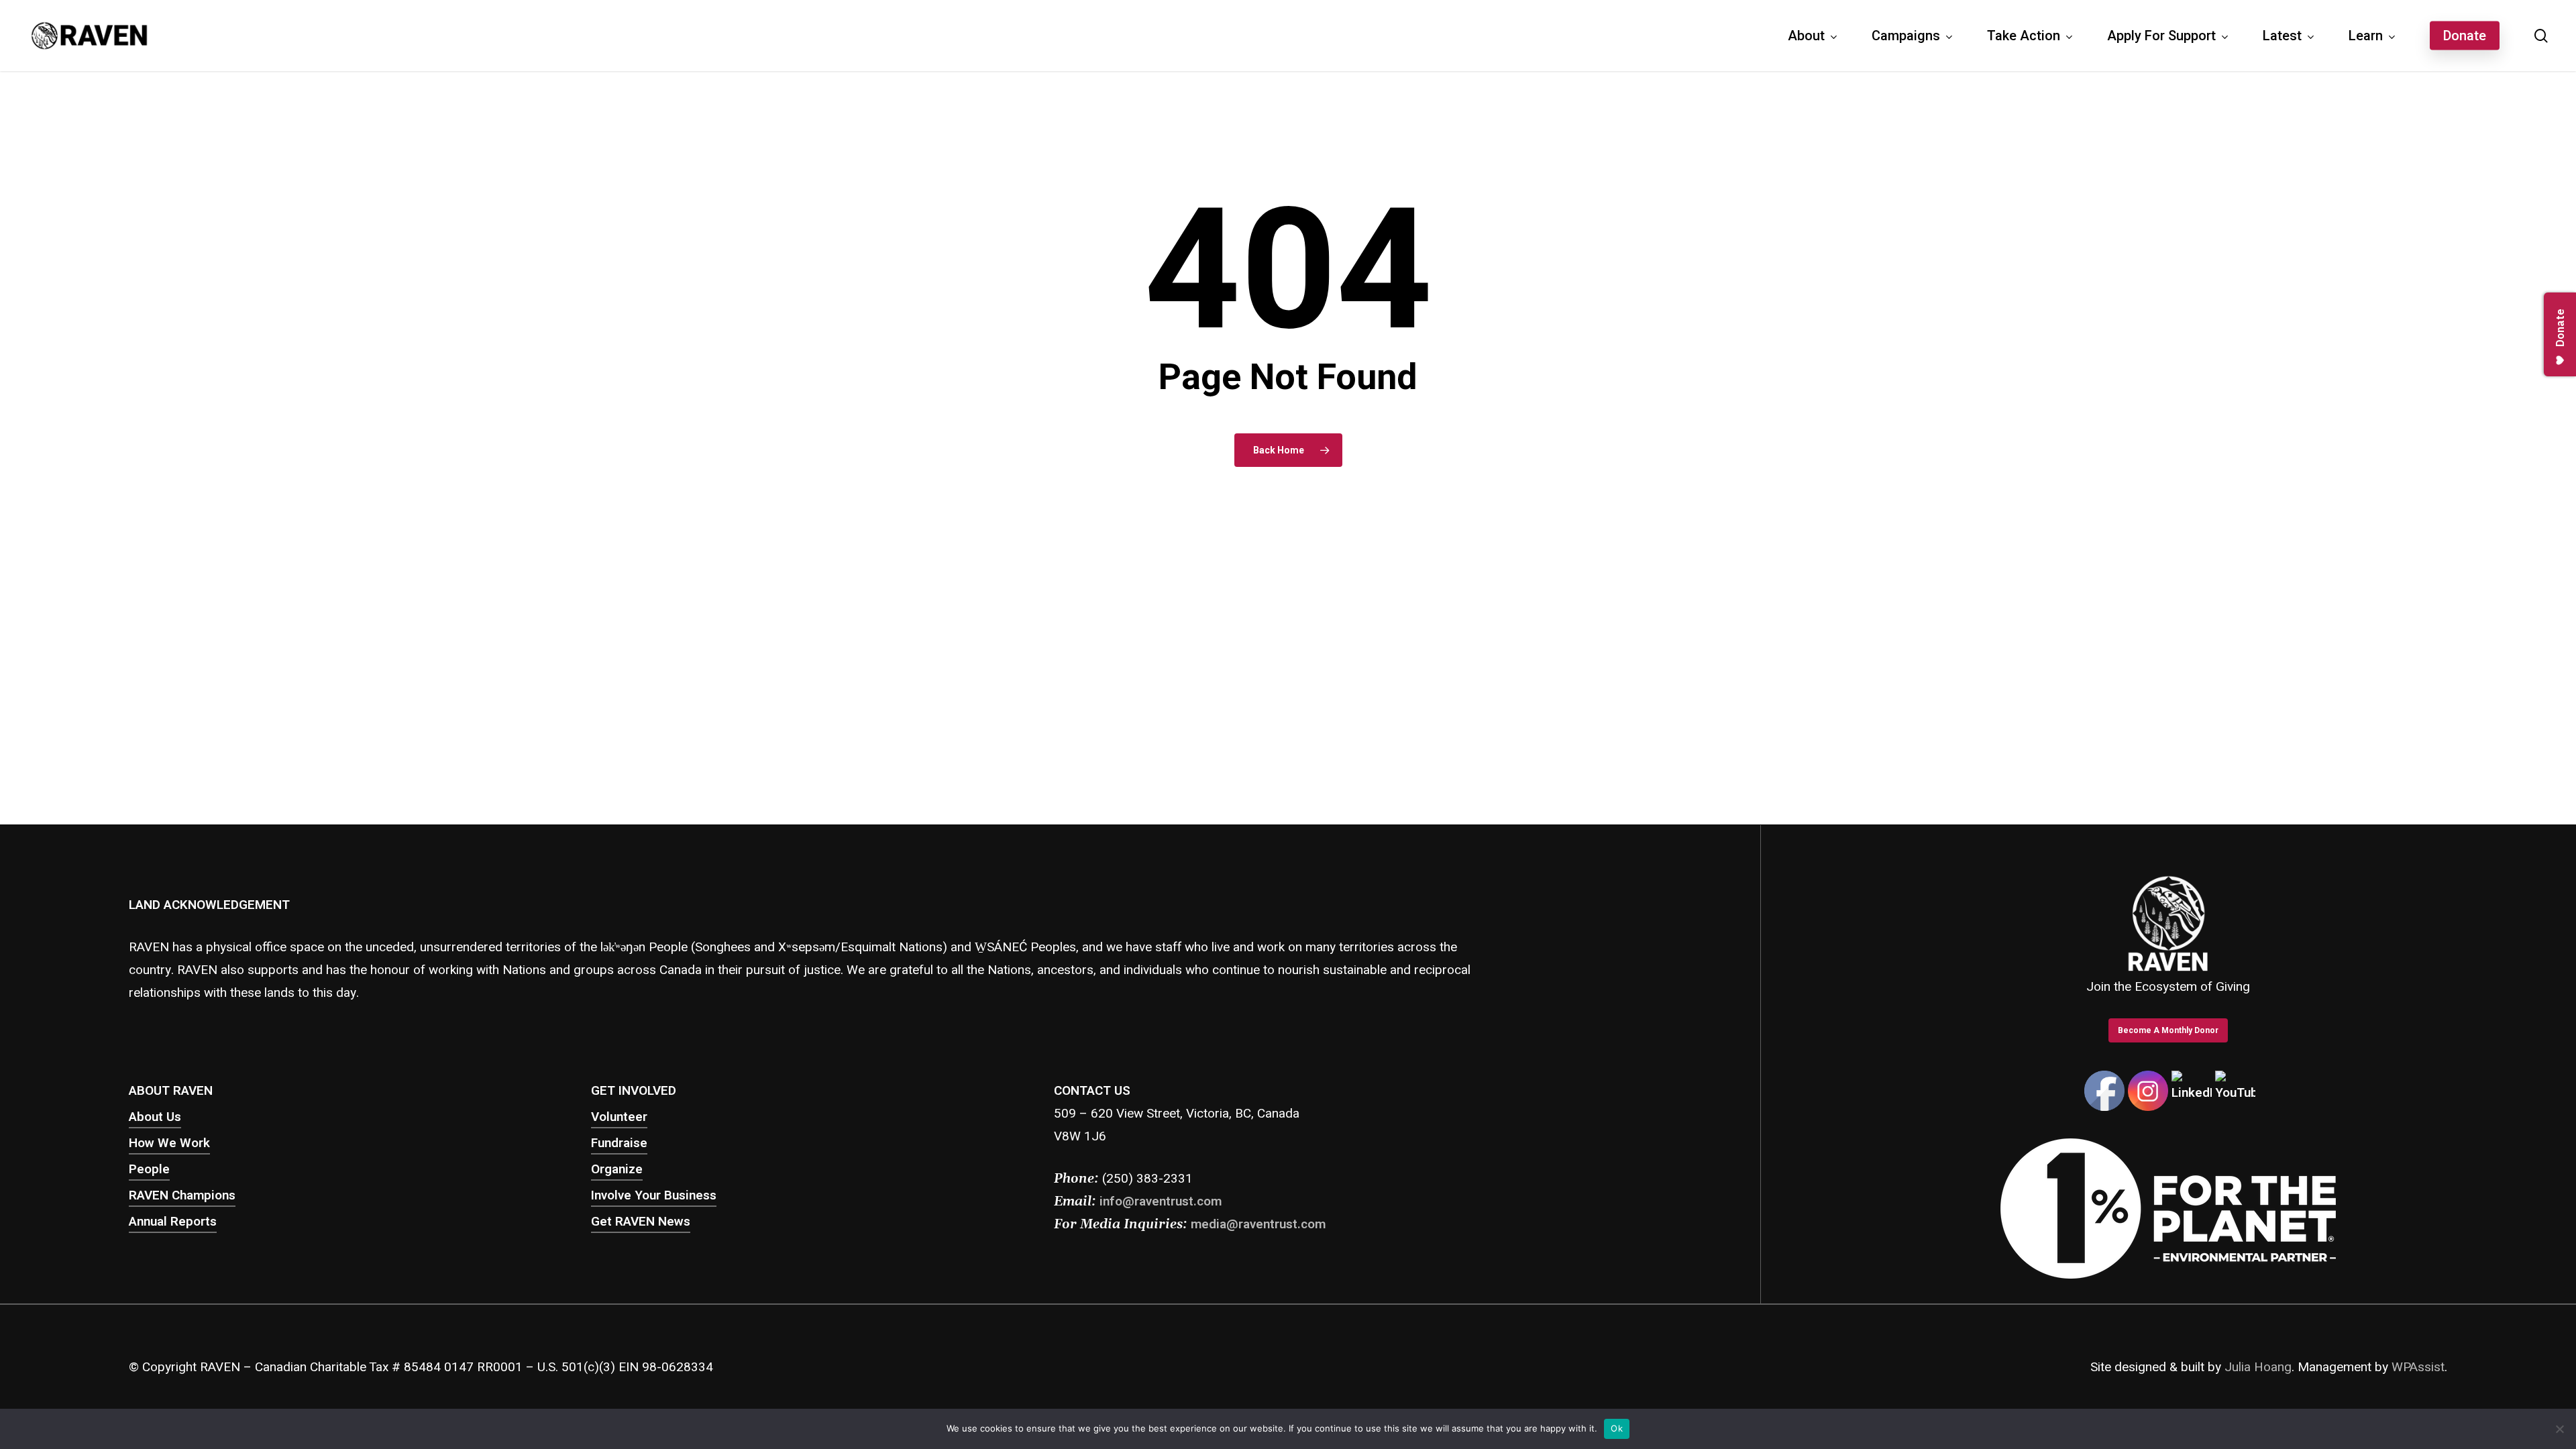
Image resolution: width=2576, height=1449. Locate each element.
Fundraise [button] (619, 1143)
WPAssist (2418, 1367)
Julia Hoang (2258, 1367)
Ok (1617, 1428)
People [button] (149, 1169)
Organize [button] (617, 1169)
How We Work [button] (169, 1143)
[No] (2559, 1429)
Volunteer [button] (619, 1117)
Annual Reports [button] (173, 1222)
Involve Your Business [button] (654, 1195)
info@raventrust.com (1161, 1201)
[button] (2168, 1030)
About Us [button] (155, 1117)
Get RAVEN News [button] (641, 1222)
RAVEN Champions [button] (182, 1195)
